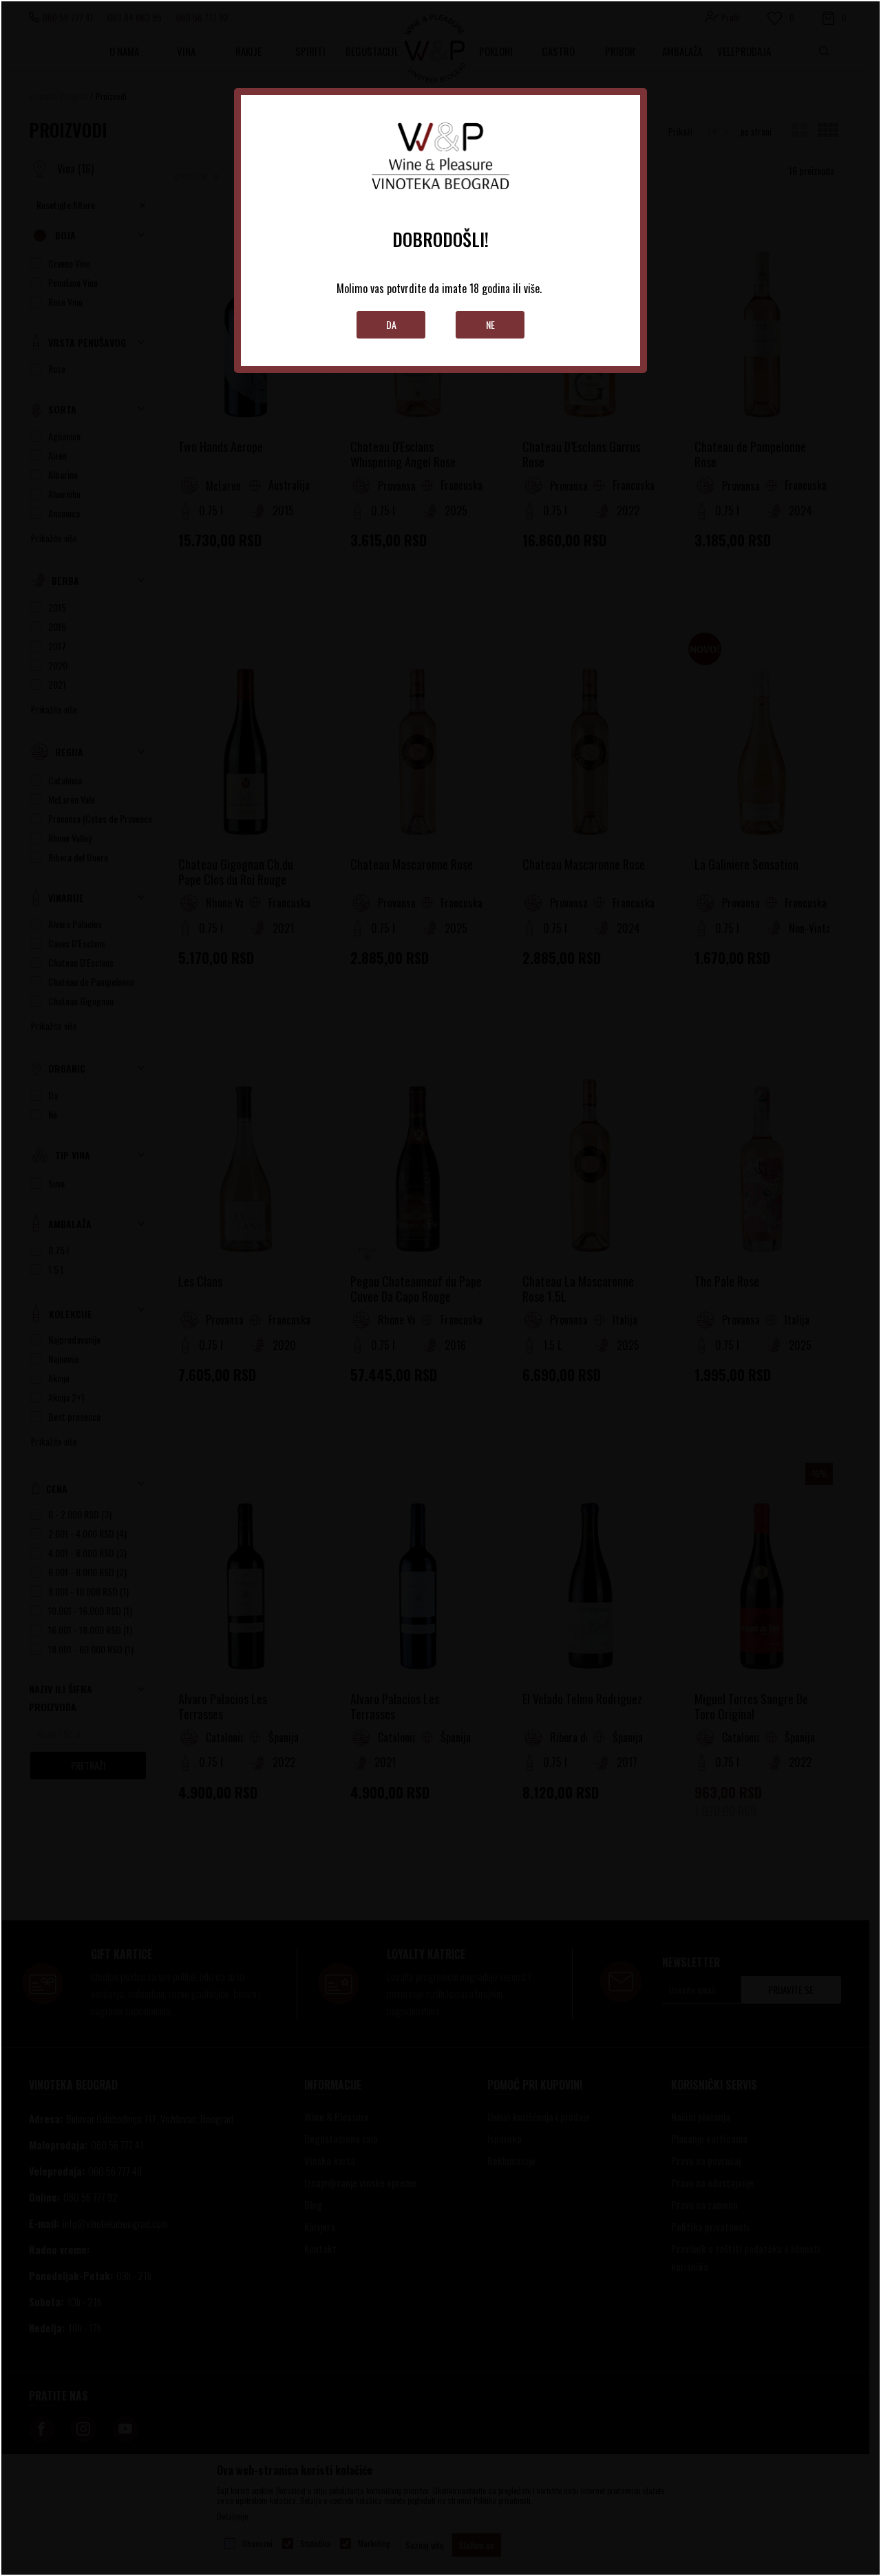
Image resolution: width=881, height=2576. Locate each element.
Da (391, 324)
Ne (490, 324)
